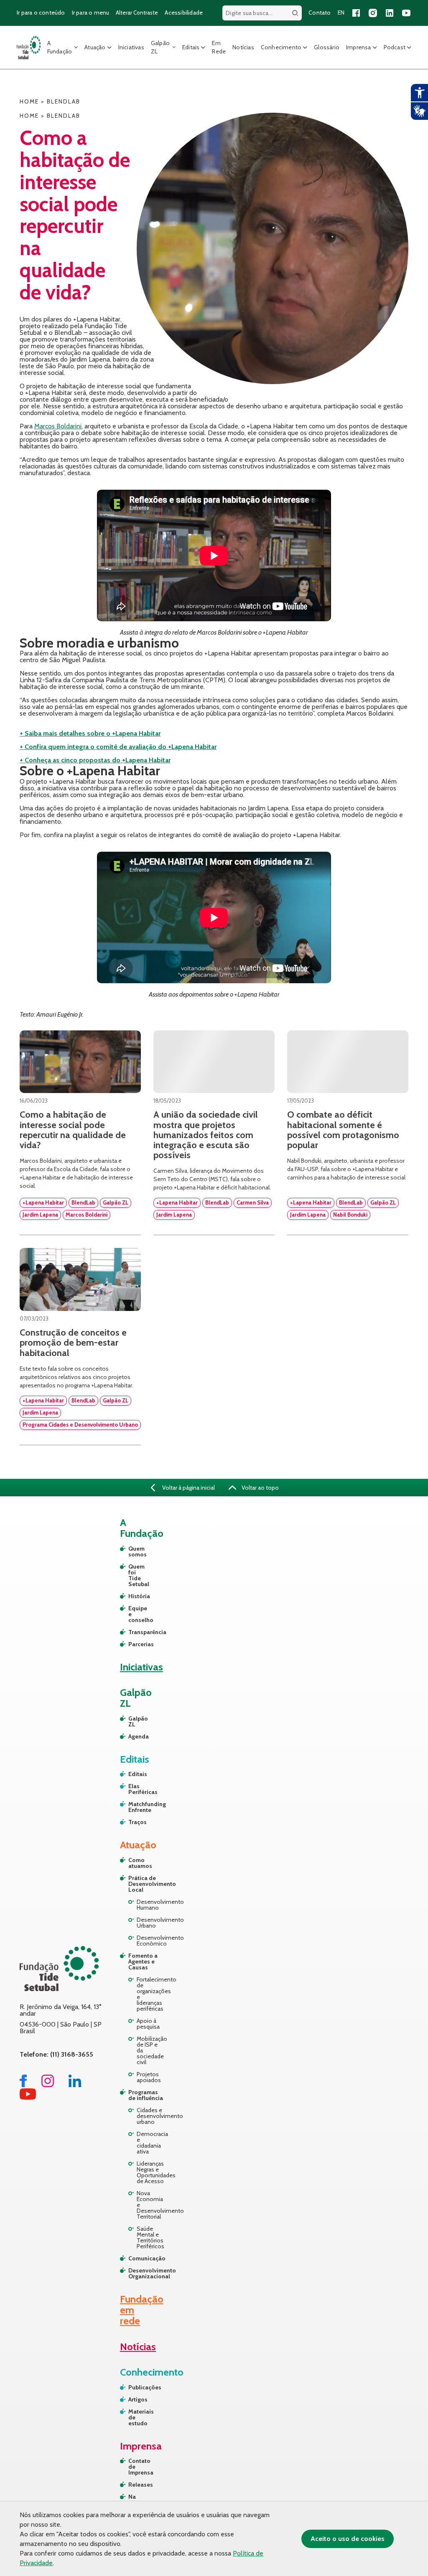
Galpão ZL (160, 47)
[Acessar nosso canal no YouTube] (406, 13)
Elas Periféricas (132, 1789)
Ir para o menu (91, 13)
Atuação (95, 47)
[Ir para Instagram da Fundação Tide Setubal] (48, 2085)
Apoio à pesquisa (148, 2024)
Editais (191, 47)
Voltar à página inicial (188, 1488)
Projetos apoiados (149, 2077)
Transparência (132, 1632)
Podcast (395, 47)
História (132, 1596)
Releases (139, 2485)
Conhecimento (281, 47)
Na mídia (136, 2500)
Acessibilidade (184, 13)
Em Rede (219, 47)
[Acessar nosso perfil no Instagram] (373, 13)
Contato (320, 13)
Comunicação (146, 2258)
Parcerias (132, 1644)
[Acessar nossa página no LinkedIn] (390, 13)
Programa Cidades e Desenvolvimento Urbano (80, 1425)
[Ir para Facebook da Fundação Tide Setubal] (23, 2085)
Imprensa (359, 47)
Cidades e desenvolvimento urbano (151, 2116)
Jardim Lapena (40, 1215)
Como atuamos (140, 1863)
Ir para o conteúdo (41, 13)
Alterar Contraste (137, 13)
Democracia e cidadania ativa (151, 2143)
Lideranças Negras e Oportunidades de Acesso (151, 2172)
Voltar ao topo (260, 1488)
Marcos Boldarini (58, 426)
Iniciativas (131, 47)
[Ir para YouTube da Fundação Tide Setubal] (28, 2097)
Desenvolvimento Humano (151, 1905)
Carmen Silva (253, 1202)
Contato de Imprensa (139, 2467)
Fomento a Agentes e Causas (143, 1961)
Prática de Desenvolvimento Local (146, 1884)
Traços (132, 1822)
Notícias (243, 47)
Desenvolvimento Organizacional (146, 2273)
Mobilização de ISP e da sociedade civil (151, 2050)
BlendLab (83, 1202)
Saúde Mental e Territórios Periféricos (150, 2237)
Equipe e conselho (132, 1614)
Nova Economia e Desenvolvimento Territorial (151, 2205)
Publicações (139, 2387)
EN (341, 13)
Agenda (132, 1736)
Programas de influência (146, 2095)
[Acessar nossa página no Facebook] (356, 13)
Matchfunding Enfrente (132, 1807)
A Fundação (60, 47)
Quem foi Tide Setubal (132, 1575)
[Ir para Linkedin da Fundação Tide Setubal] (75, 2085)
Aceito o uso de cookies (348, 2539)
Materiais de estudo (139, 2417)
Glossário (327, 47)
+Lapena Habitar (43, 1202)
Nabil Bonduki (350, 1215)
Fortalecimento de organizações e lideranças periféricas (151, 1994)
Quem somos (132, 1551)
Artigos (138, 2399)
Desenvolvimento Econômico (151, 1941)
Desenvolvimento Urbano (151, 1923)
